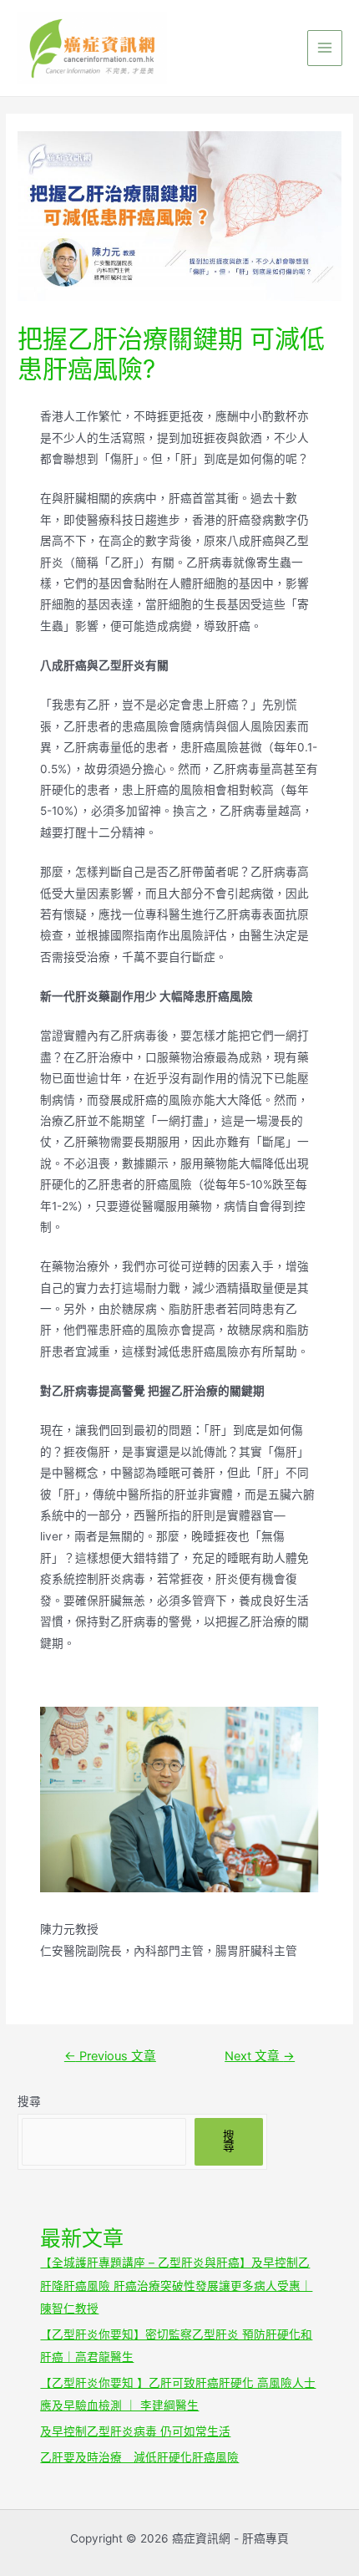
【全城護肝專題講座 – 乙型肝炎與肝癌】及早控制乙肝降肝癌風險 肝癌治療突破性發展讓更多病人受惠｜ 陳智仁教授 (176, 2286)
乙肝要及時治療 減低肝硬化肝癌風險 (139, 2457)
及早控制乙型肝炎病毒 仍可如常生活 (135, 2431)
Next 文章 (260, 2056)
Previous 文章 (110, 2056)
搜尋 (29, 2101)
